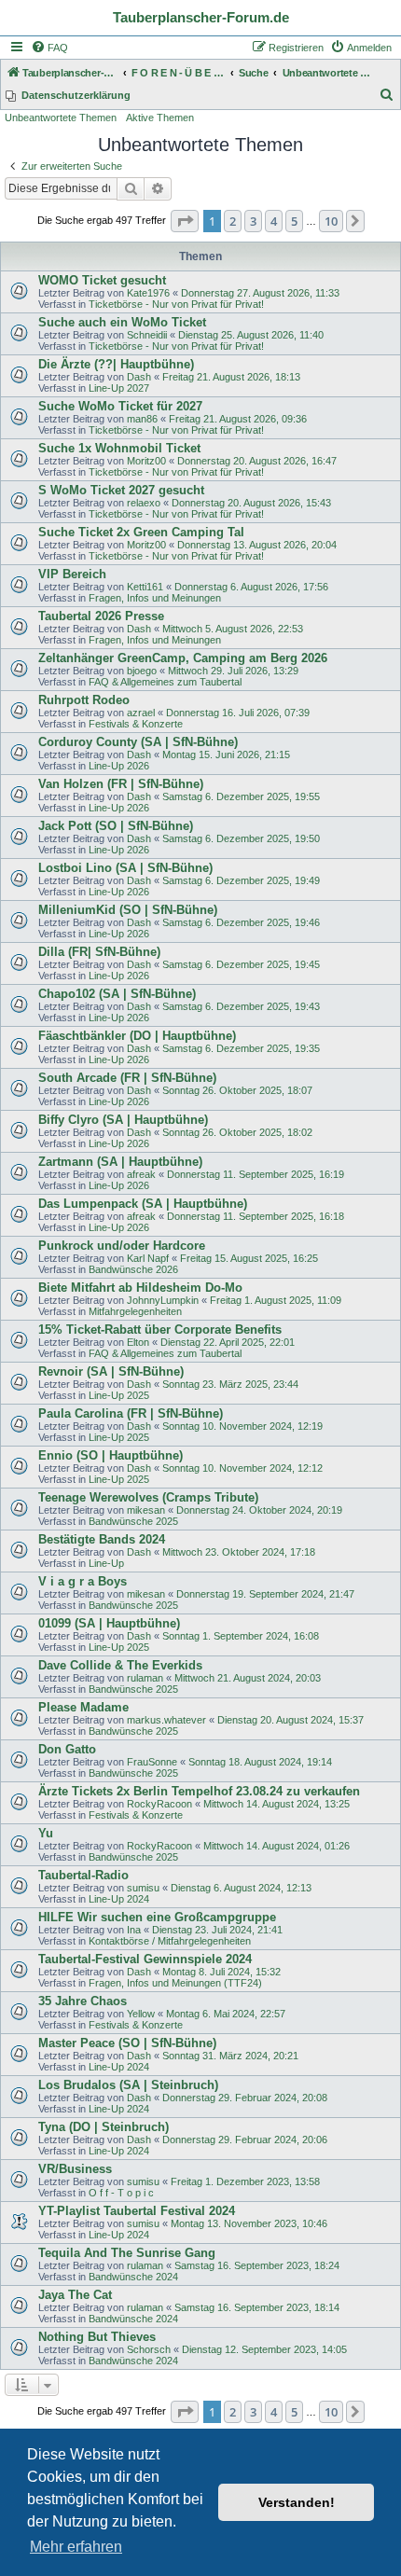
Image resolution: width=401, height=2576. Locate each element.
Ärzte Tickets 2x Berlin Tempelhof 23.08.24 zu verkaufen (199, 1791)
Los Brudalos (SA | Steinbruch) (128, 2085)
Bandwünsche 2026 (133, 1269)
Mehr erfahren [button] (76, 2547)
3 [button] (253, 221)
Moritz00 (146, 461)
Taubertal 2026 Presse (101, 616)
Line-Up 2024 (119, 1899)
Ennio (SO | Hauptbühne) (111, 1455)
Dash (139, 377)
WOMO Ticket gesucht (102, 280)
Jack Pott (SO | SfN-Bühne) (116, 826)
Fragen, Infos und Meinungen (155, 598)
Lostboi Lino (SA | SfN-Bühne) (125, 868)
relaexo (144, 503)
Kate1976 (148, 293)
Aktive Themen (160, 118)
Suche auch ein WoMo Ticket (122, 322)
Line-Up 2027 (119, 388)
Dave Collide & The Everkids (120, 1665)
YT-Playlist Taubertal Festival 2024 (137, 2211)
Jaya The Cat (75, 2295)
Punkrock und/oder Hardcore (122, 1246)
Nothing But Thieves (97, 2337)
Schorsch (149, 2349)
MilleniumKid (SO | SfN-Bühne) (128, 910)
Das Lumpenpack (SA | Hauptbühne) (143, 1204)
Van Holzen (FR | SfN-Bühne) (121, 784)
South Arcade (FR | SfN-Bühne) (127, 1078)
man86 (142, 419)
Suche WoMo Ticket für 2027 (120, 406)
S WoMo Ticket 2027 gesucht (121, 490)
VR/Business (75, 2169)
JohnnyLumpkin (163, 1300)
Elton (138, 1342)
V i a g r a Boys (83, 1581)
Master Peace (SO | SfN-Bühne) (127, 2043)
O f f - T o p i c (121, 2193)
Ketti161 (145, 587)
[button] (185, 221)
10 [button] (331, 221)
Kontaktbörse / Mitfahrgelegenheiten (170, 1941)
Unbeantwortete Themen (61, 118)
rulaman (145, 1678)
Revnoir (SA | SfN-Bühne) (111, 1371)
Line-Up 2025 (119, 1395)
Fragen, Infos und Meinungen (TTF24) (175, 1983)
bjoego (142, 671)
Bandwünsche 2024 (133, 2277)
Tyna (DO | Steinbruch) (104, 2127)
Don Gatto (67, 1749)
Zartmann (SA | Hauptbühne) (120, 1162)
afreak (141, 1174)
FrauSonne (152, 1762)
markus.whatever (166, 1720)
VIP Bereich (72, 574)
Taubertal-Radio (83, 1875)
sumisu (143, 1888)
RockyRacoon (159, 1804)
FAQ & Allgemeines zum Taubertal (165, 682)
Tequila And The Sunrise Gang (127, 2253)
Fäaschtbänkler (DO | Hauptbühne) (137, 1036)
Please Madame (83, 1707)
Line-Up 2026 (119, 766)
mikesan (146, 1510)
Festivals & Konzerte (136, 724)
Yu (46, 1833)
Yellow (141, 2014)
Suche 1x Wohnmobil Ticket (119, 448)
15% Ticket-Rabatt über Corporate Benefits (160, 1330)
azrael (141, 713)
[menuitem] (49, 48)
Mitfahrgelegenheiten (135, 1311)
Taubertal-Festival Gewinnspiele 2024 (145, 1959)
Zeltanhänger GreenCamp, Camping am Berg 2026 (183, 658)
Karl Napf (148, 1258)
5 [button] (294, 221)
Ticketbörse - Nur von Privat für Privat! (176, 304)
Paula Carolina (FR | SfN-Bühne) (131, 1413)
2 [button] (233, 221)
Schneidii (147, 335)
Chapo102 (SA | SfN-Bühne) (117, 994)
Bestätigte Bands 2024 (102, 1539)
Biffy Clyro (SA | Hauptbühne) (123, 1120)
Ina (134, 1930)
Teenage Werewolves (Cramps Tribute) (148, 1497)
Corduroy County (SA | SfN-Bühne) (138, 742)
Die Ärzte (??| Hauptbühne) (116, 364)
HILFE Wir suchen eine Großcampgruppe (157, 1917)
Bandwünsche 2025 (133, 1521)
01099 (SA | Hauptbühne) (109, 1623)
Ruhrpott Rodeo (84, 700)
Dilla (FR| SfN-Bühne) (99, 952)
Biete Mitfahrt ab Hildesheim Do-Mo (140, 1288)
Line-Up (106, 1563)
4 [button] (274, 221)
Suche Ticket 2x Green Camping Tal (141, 532)
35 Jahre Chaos (83, 2001)
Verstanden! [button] (297, 2502)
